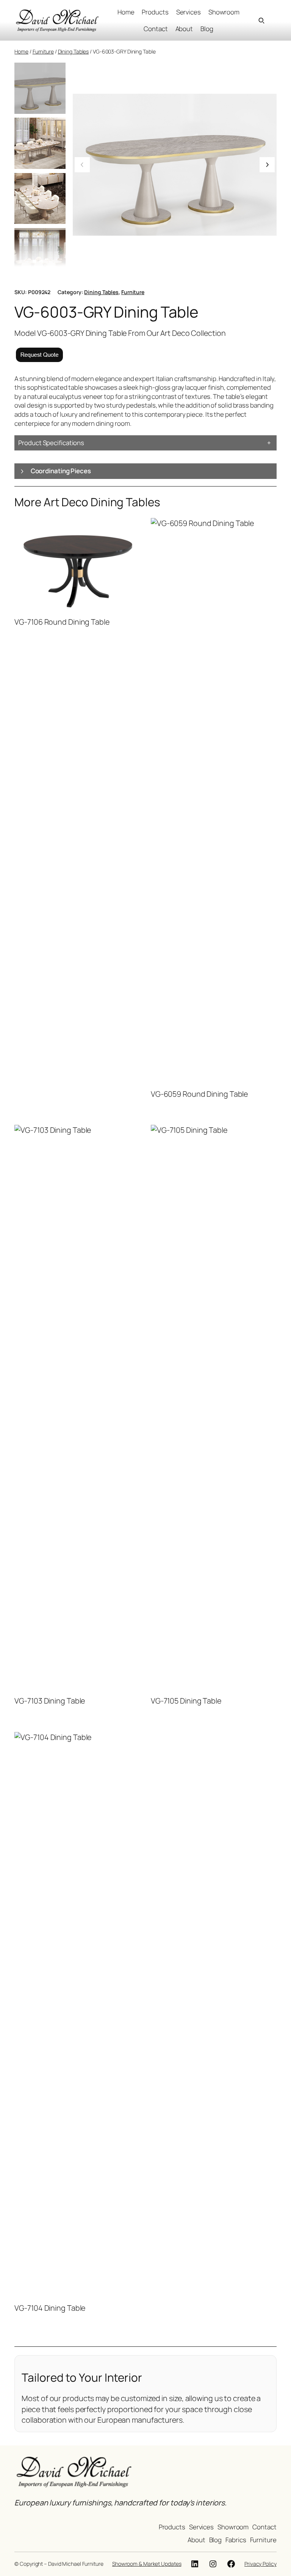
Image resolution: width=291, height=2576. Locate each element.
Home (21, 51)
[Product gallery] (175, 165)
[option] (40, 143)
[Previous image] (82, 165)
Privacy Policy (260, 2564)
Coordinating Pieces (61, 471)
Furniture (43, 51)
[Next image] (267, 165)
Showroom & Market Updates (147, 2564)
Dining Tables (74, 51)
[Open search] (261, 20)
